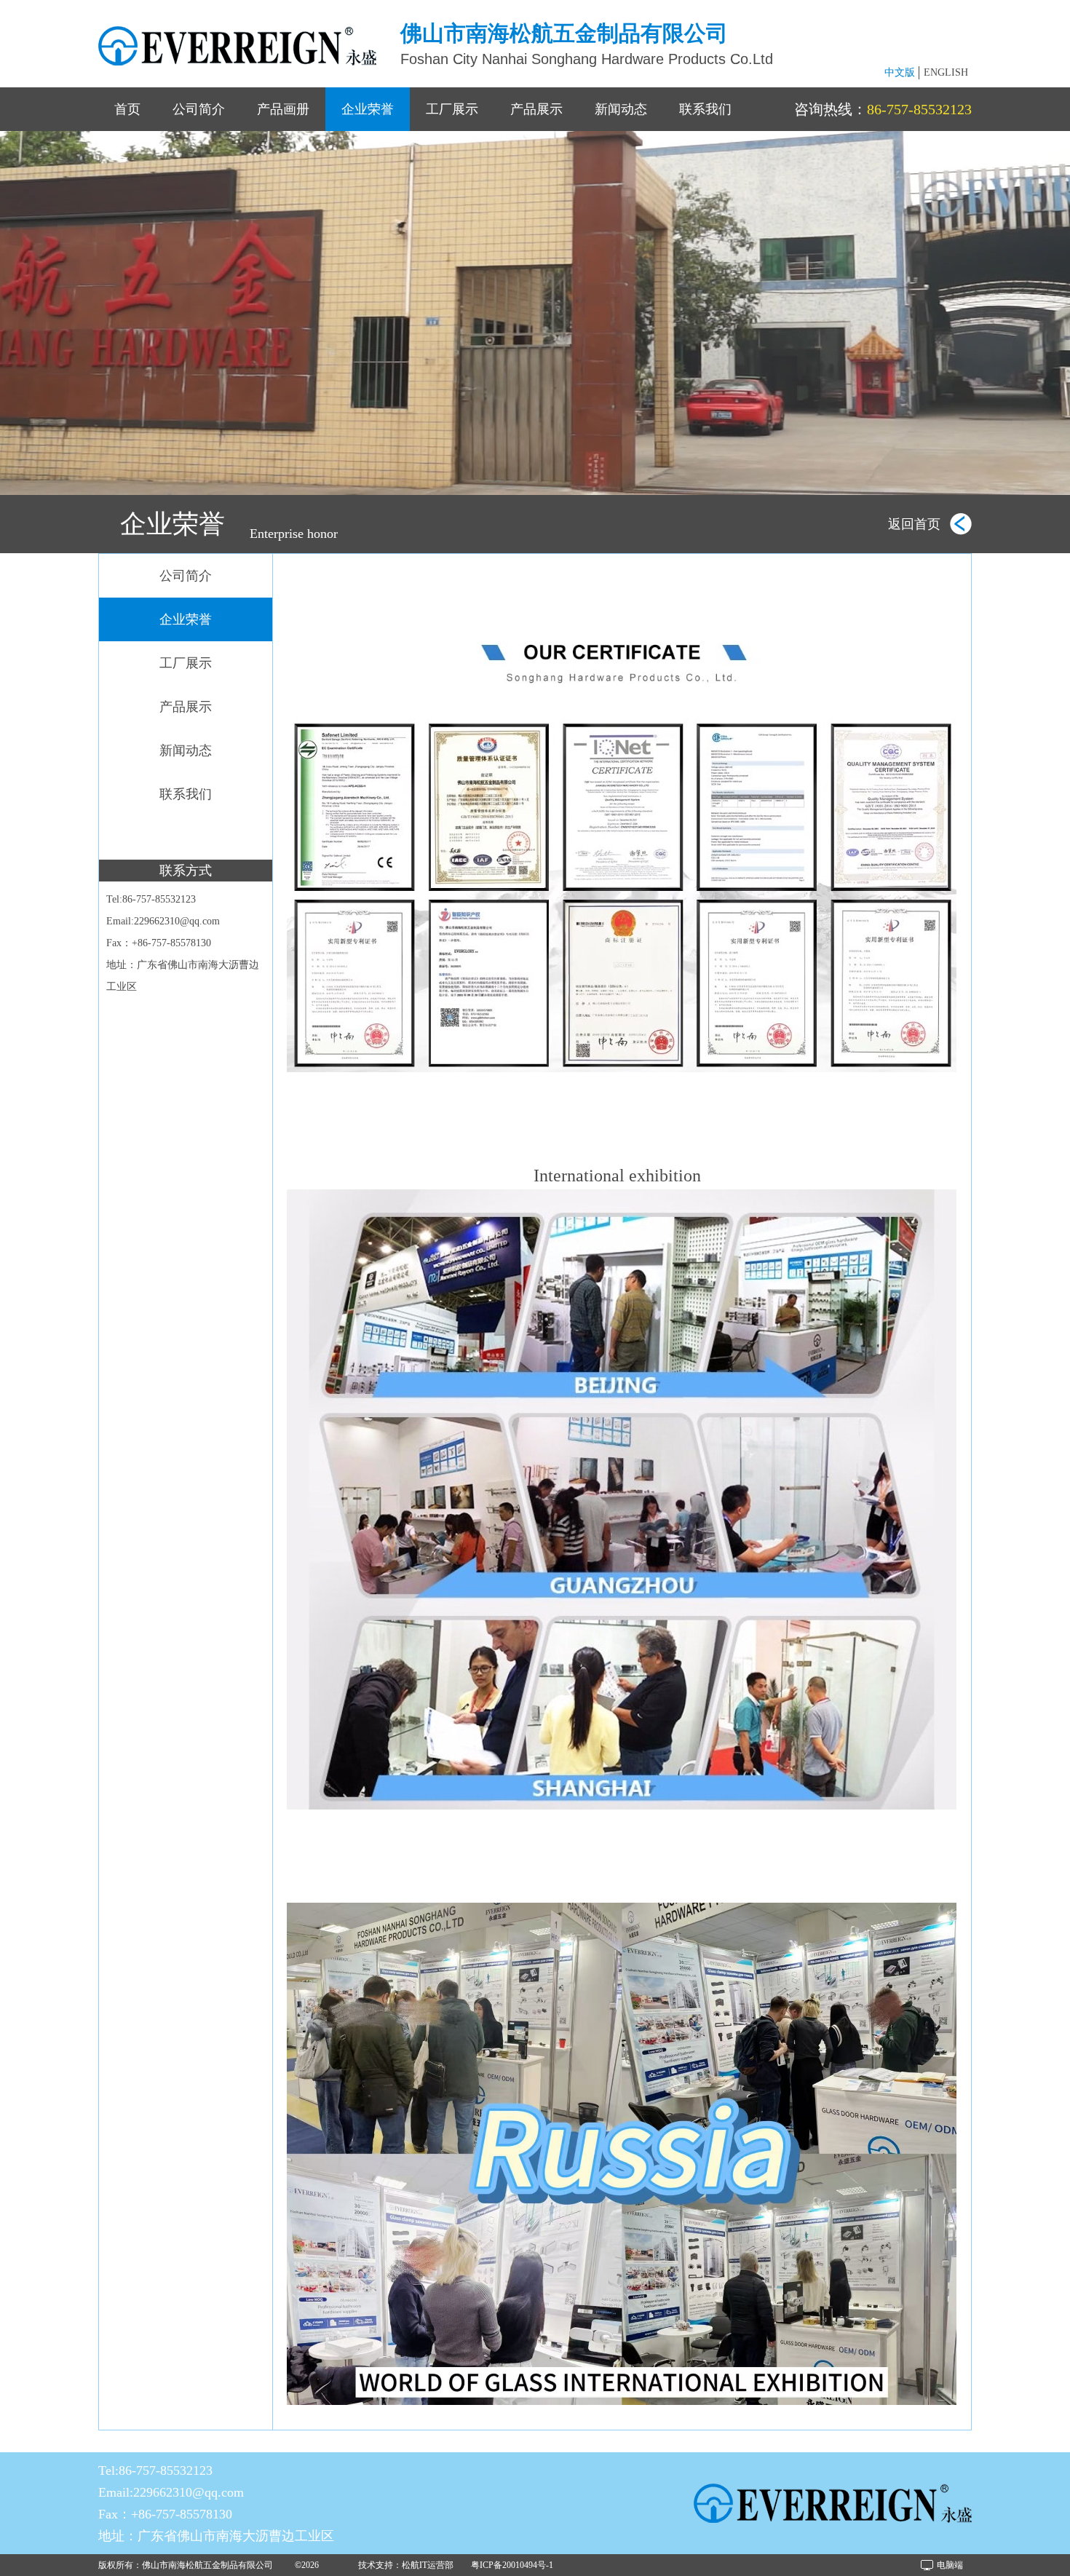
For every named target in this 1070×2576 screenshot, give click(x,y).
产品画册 (283, 109)
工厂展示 (452, 109)
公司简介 (199, 109)
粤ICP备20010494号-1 (512, 2565)
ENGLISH (946, 72)
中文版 (900, 72)
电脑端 (950, 2565)
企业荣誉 (368, 109)
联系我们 (705, 109)
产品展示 (536, 109)
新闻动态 (621, 109)
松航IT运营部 (428, 2565)
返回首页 (914, 524)
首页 (127, 109)
